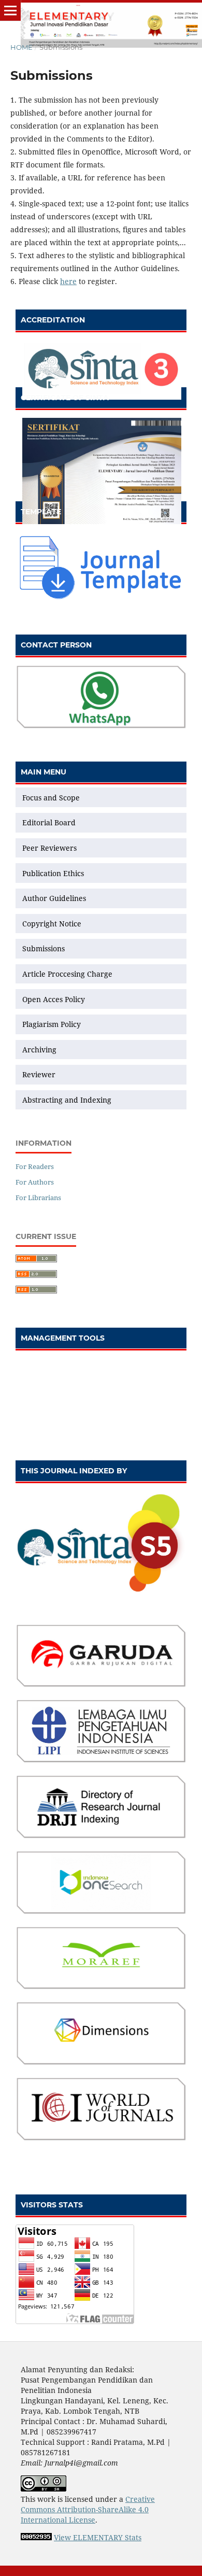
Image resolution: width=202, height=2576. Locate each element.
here (68, 281)
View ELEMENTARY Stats (98, 2537)
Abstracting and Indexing (67, 1100)
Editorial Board (49, 822)
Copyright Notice (52, 924)
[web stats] (36, 2537)
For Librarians (38, 1198)
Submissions (45, 948)
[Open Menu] (10, 10)
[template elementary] (101, 599)
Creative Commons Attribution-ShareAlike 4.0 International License (88, 2509)
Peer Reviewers (49, 848)
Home (21, 47)
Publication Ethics (53, 873)
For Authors (35, 1182)
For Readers (35, 1166)
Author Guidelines (54, 898)
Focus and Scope (51, 798)
